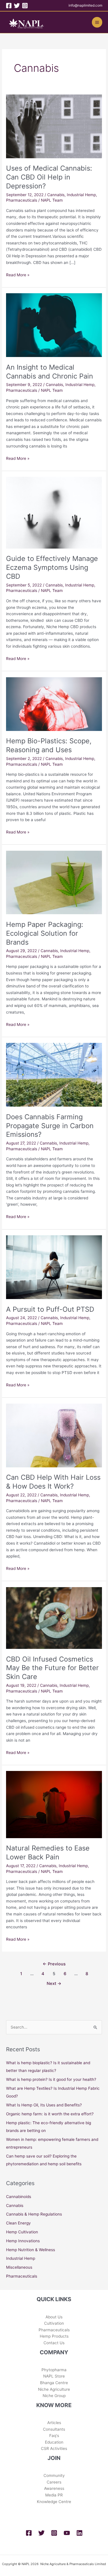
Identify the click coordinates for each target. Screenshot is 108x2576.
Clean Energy (18, 2223)
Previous (54, 1964)
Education (54, 2442)
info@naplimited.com (85, 5)
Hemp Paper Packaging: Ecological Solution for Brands (45, 933)
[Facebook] (9, 6)
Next (54, 1983)
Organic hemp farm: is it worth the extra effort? (50, 2114)
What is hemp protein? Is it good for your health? (51, 2079)
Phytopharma (54, 2370)
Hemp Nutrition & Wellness (31, 2250)
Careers (54, 2482)
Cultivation (54, 2323)
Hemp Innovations (23, 2241)
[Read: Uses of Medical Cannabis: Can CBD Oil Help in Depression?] (54, 126)
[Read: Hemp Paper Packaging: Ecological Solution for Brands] (54, 882)
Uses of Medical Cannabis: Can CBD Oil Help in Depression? (49, 177)
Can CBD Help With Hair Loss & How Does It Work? (53, 1482)
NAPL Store (54, 2376)
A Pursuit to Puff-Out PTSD (50, 1309)
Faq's (54, 2436)
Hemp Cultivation (22, 2232)
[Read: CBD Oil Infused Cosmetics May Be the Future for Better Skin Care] (54, 1618)
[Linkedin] (79, 2533)
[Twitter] (17, 6)
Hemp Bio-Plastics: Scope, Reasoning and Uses (49, 745)
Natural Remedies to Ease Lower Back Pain (48, 1853)
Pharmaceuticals (22, 200)
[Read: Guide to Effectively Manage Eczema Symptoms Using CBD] (54, 512)
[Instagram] (25, 6)
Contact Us (54, 2343)
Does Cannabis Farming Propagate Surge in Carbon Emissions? (50, 1126)
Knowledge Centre (54, 2502)
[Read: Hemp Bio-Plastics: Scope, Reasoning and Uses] (54, 704)
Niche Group (54, 2396)
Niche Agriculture (54, 2389)
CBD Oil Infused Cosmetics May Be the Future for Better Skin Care (52, 1668)
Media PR (54, 2495)
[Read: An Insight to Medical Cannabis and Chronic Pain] (54, 325)
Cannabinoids (19, 2197)
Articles (54, 2423)
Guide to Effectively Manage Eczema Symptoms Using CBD (52, 567)
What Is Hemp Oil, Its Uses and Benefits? (44, 2105)
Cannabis (56, 195)
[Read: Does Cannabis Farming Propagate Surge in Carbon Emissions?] (54, 1074)
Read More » (18, 274)
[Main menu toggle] (97, 22)
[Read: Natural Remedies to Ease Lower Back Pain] (54, 1804)
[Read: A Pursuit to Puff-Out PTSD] (54, 1267)
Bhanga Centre (54, 2383)
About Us (54, 2317)
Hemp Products (54, 2336)
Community (54, 2475)
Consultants (54, 2429)
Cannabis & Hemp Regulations (34, 2214)
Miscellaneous (19, 2267)
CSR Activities (54, 2448)
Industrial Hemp (81, 195)
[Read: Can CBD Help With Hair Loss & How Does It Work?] (54, 1435)
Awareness (54, 2488)
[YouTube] (67, 2533)
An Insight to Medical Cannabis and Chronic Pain (50, 372)
